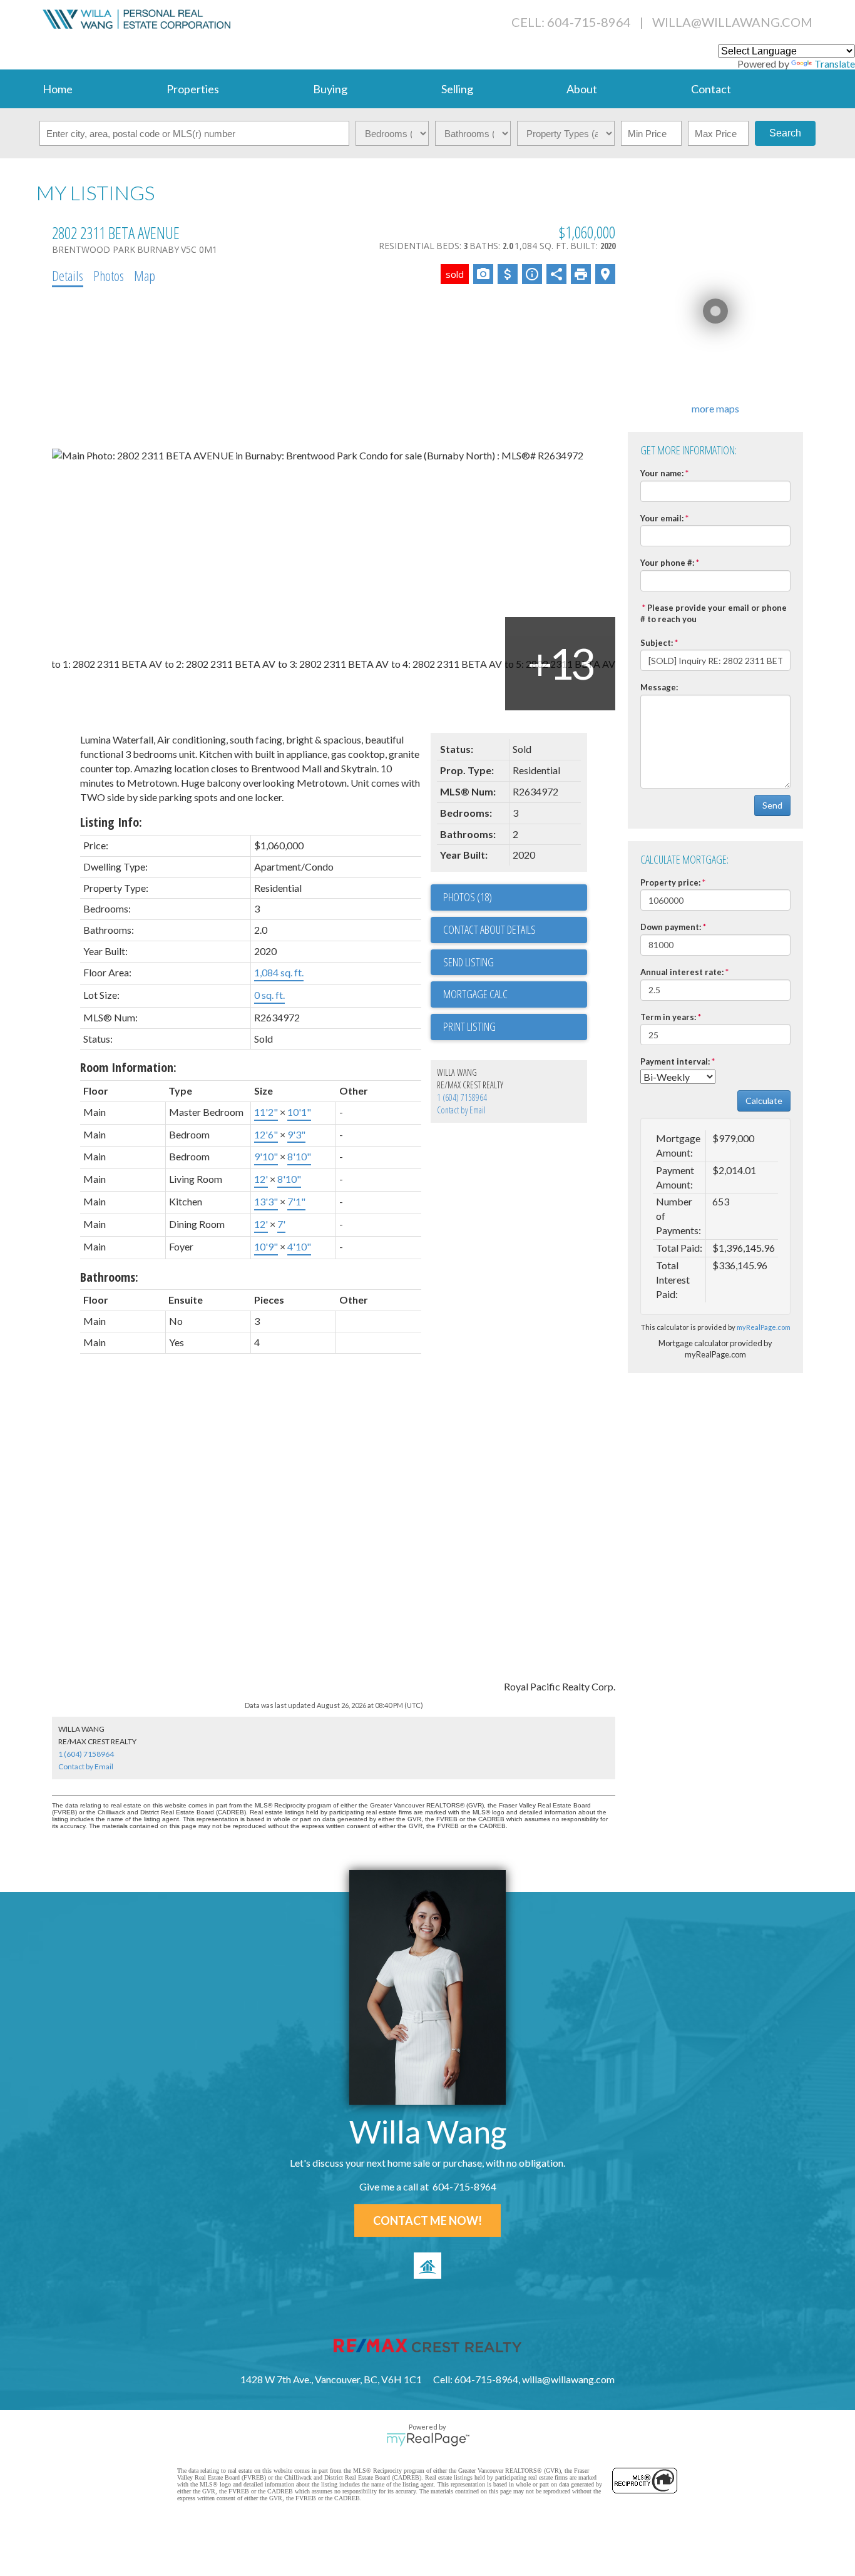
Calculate (764, 1101)
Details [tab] (68, 275)
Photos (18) (468, 897)
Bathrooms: (109, 1277)
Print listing (469, 1026)
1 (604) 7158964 (462, 1097)
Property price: (670, 882)
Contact (711, 89)
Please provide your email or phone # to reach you (714, 614)
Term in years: (668, 1017)
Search (785, 133)
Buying (330, 89)
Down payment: (671, 927)
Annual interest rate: (682, 972)
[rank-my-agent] (427, 2266)
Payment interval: (675, 1061)
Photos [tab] (109, 275)
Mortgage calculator (515, 994)
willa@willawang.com (732, 22)
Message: (659, 687)
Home (58, 89)
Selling (457, 89)
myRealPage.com (764, 1327)
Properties (193, 89)
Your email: (662, 518)
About (582, 89)
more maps (715, 408)
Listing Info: (111, 822)
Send (772, 805)
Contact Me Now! (427, 2221)
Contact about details (489, 929)
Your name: (662, 473)
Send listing (468, 962)
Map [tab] (145, 275)
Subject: (657, 643)
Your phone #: (667, 563)
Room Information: (128, 1067)
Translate (835, 64)
